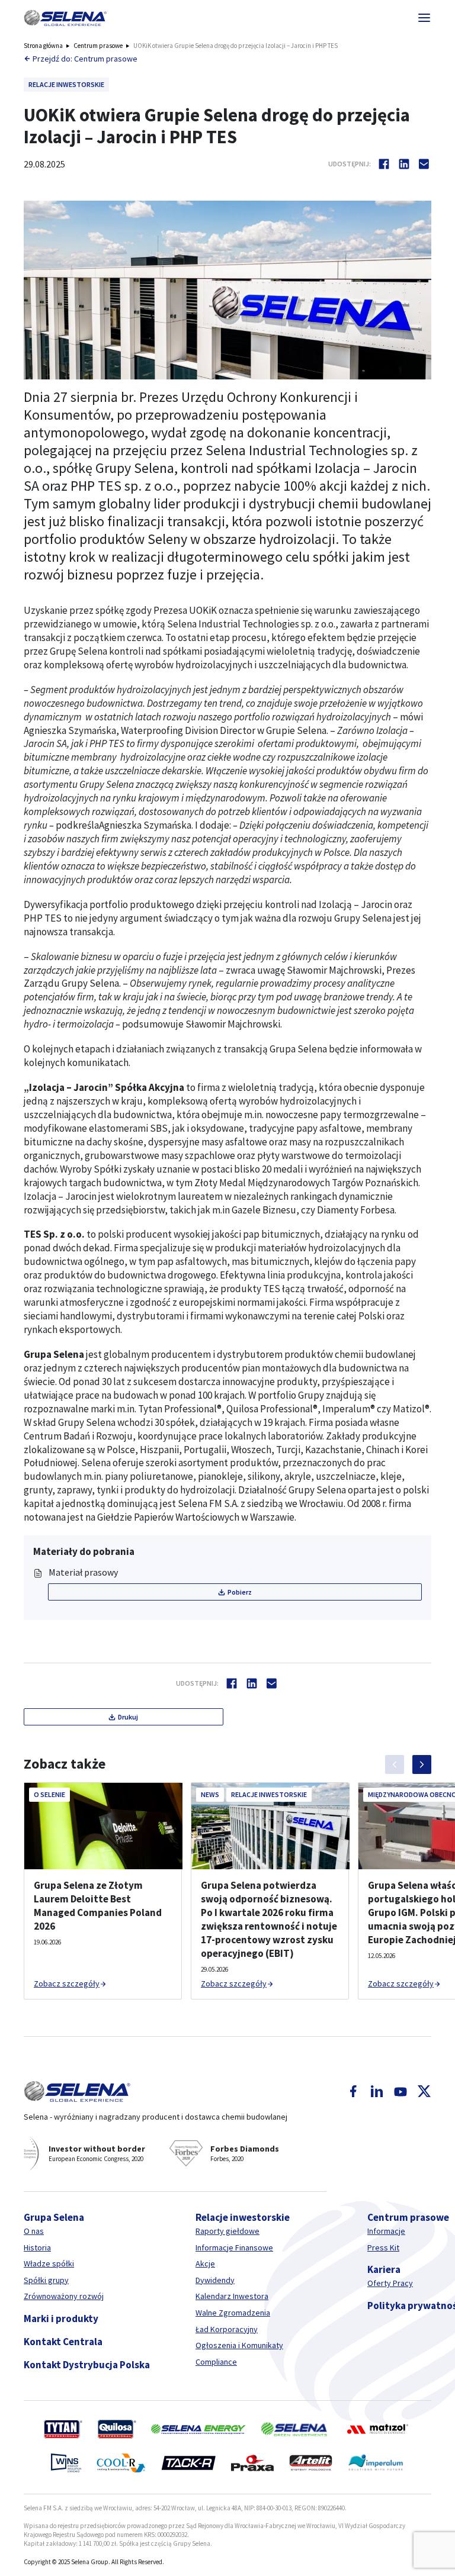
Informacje (386, 2231)
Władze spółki (49, 2263)
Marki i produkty (61, 2319)
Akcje (205, 2263)
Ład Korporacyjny (227, 2329)
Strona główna (43, 46)
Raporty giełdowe (227, 2231)
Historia (37, 2247)
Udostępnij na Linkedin (404, 164)
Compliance (216, 2362)
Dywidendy (215, 2280)
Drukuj (128, 1717)
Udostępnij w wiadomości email (424, 164)
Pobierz (240, 1592)
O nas (34, 2231)
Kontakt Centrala (63, 2342)
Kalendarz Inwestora (232, 2296)
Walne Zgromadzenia (233, 2313)
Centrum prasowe (98, 46)
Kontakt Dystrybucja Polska (87, 2365)
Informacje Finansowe (234, 2247)
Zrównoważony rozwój (64, 2296)
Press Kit (383, 2247)
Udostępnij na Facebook (384, 164)
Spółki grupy (46, 2280)
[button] (65, 18)
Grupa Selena (54, 2217)
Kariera (384, 2269)
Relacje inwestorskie (243, 2217)
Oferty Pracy (390, 2283)
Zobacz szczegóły (67, 1983)
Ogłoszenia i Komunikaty (239, 2345)
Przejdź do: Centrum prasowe (85, 59)
